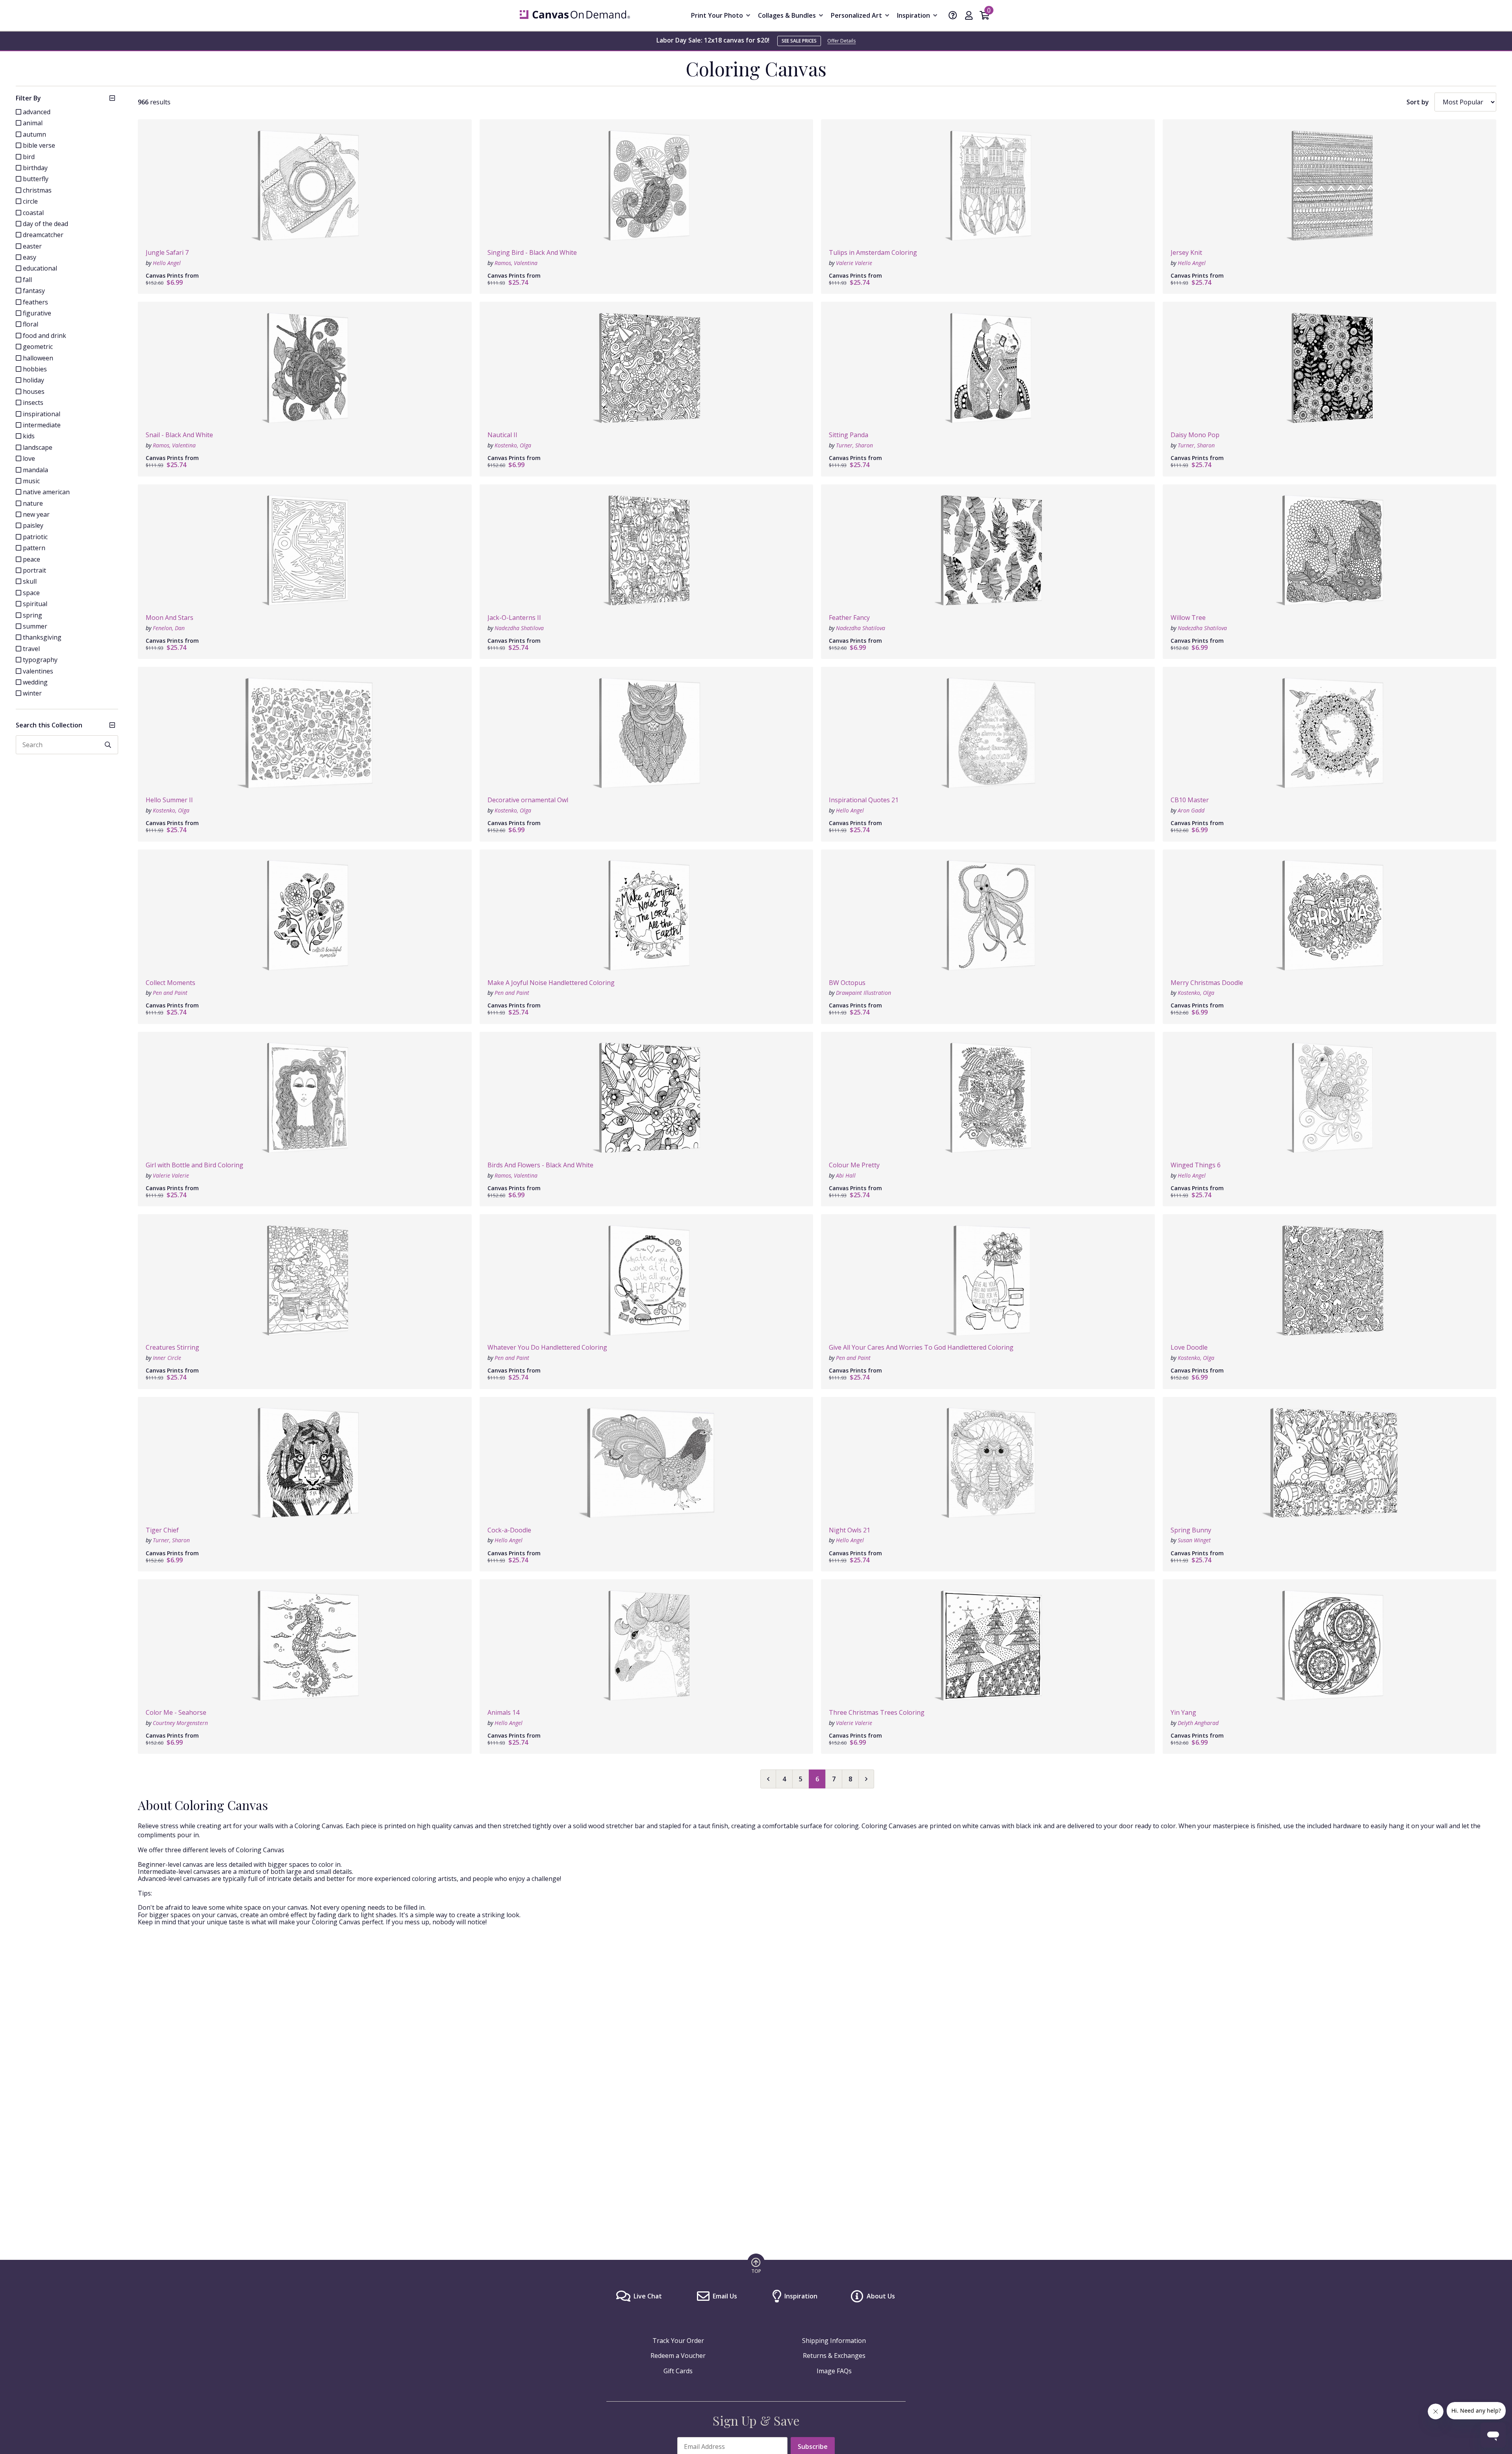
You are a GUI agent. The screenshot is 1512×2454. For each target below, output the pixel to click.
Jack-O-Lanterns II (514, 618)
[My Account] (969, 16)
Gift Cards (678, 2371)
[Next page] (866, 1779)
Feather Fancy (849, 618)
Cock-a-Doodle (509, 1530)
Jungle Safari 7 (167, 252)
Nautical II (502, 435)
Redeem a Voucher (678, 2356)
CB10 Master (1190, 800)
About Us (881, 2296)
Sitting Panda (849, 435)
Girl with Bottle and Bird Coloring (195, 1165)
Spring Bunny (1191, 1530)
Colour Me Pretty (854, 1165)
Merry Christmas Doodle (1207, 983)
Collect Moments (170, 983)
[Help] (953, 16)
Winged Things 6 (1196, 1165)
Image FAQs (834, 2371)
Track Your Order (678, 2341)
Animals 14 (503, 1712)
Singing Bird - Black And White (532, 252)
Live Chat (648, 2296)
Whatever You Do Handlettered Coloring (547, 1347)
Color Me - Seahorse (176, 1712)
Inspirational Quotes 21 (864, 800)
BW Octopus (847, 983)
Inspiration (801, 2296)
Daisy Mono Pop (1195, 435)
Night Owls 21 (850, 1530)
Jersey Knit (1186, 252)
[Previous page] (768, 1779)
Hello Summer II (169, 800)
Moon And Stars (170, 618)
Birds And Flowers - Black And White (540, 1165)
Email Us (725, 2296)
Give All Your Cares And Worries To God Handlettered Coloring (921, 1347)
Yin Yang (1183, 1712)
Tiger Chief (162, 1530)
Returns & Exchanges (834, 2356)
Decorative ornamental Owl (528, 800)
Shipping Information (834, 2341)
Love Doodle (1189, 1347)
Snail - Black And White (179, 435)
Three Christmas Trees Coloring (877, 1712)
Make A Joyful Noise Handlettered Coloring (551, 983)
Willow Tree (1188, 618)
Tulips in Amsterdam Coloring (873, 252)
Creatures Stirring (172, 1347)
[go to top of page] (756, 2265)
